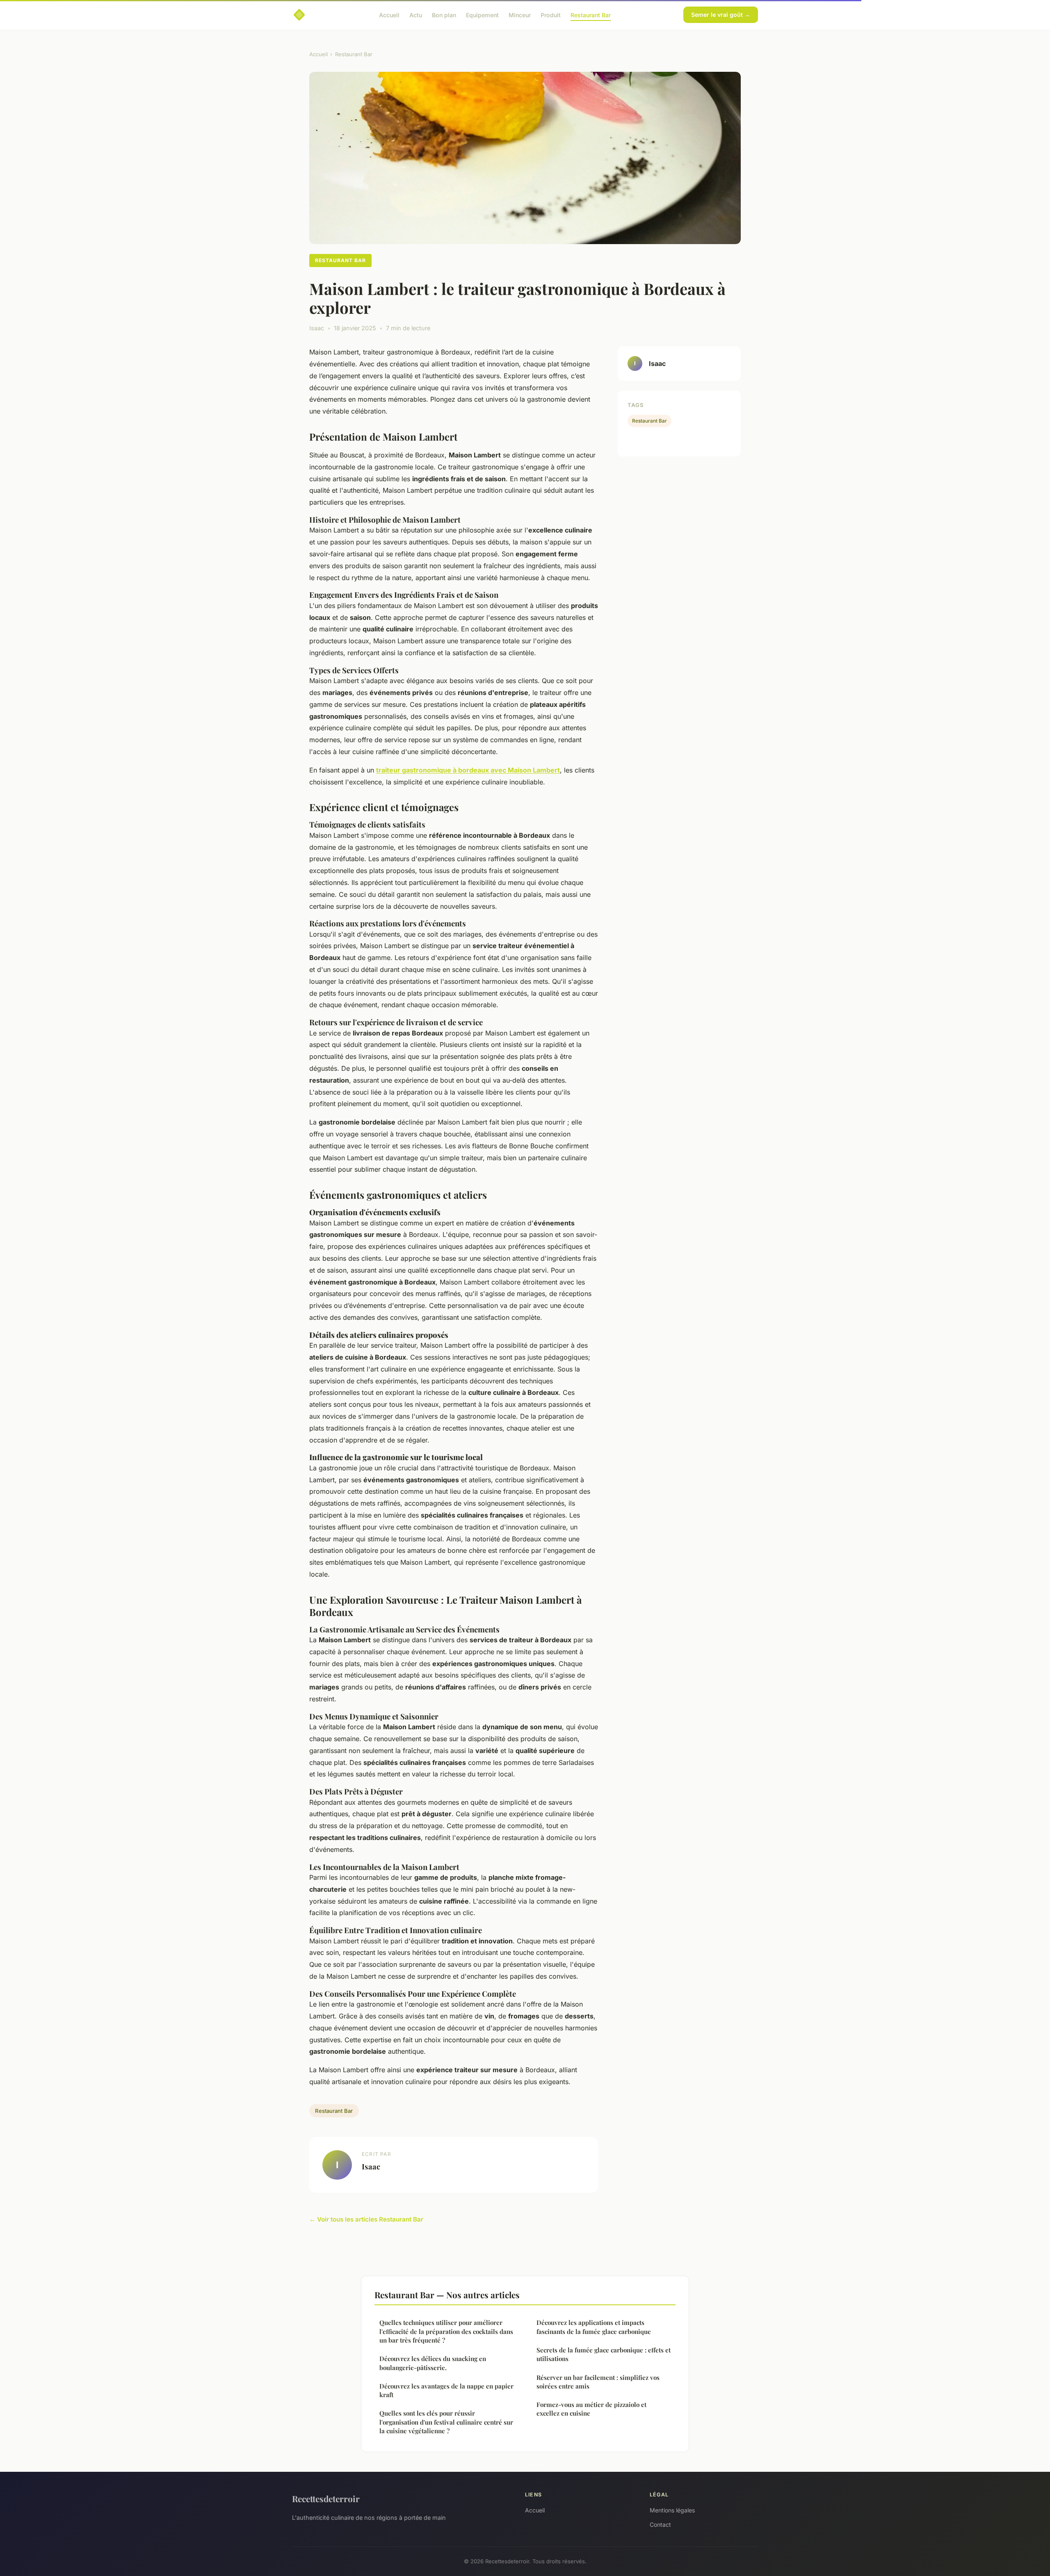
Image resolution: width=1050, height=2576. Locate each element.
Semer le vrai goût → (721, 15)
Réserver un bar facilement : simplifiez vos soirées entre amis (598, 2382)
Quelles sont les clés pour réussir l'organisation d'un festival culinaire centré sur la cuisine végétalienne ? (446, 2422)
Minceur (520, 15)
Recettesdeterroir (326, 2498)
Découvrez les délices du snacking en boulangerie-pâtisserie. (433, 2363)
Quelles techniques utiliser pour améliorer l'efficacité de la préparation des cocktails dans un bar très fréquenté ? (446, 2331)
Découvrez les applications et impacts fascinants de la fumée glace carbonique (594, 2327)
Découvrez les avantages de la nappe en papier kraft (446, 2390)
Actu (416, 15)
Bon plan (444, 15)
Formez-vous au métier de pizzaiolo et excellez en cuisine (591, 2409)
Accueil (389, 15)
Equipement (482, 15)
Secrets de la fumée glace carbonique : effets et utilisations (604, 2354)
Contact (660, 2525)
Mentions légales (672, 2510)
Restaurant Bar (591, 15)
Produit (551, 15)
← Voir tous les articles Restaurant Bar (366, 2219)
